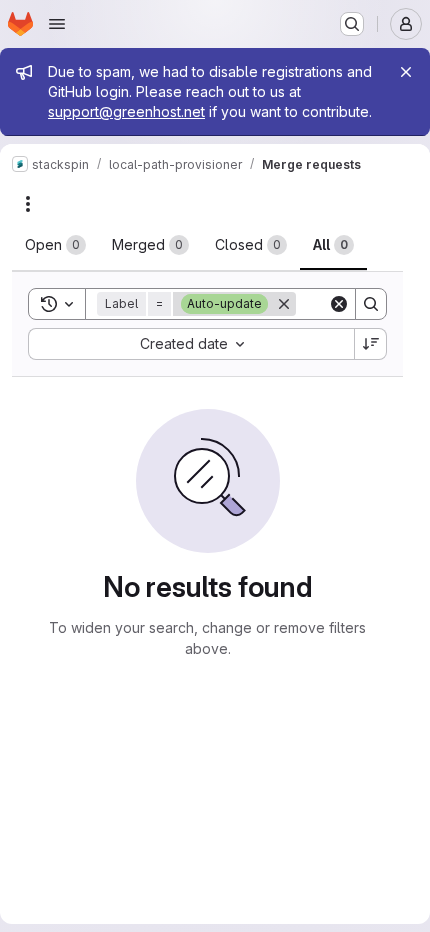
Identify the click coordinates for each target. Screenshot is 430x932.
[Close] (406, 72)
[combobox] (191, 344)
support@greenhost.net (126, 111)
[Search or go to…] (352, 24)
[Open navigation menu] (57, 24)
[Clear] (339, 304)
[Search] (371, 304)
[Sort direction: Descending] (371, 344)
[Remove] (284, 304)
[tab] (55, 245)
